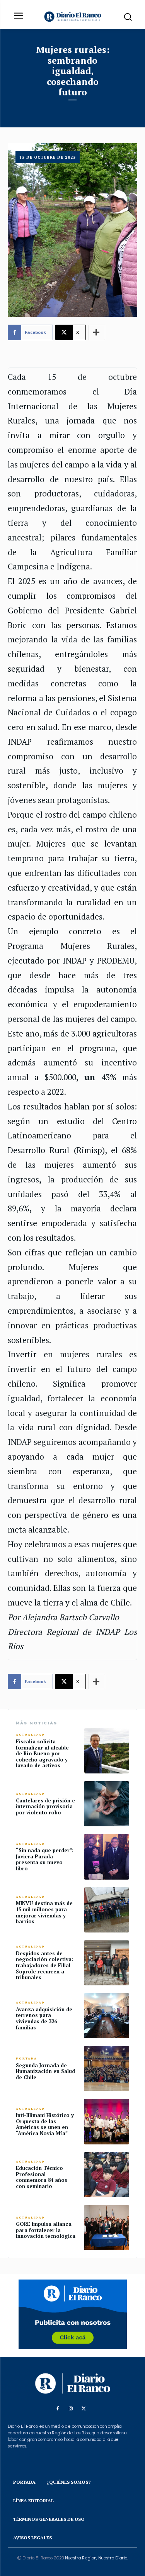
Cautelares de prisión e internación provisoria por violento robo (45, 1806)
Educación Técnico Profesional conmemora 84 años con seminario (42, 2177)
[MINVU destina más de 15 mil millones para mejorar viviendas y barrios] (107, 1910)
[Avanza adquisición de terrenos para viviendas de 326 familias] (107, 2016)
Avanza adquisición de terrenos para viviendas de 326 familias (44, 2018)
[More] (97, 332)
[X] (84, 2409)
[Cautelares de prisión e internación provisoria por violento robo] (107, 1804)
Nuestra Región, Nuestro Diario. (96, 2558)
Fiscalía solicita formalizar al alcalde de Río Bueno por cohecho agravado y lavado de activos (42, 1753)
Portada (26, 2059)
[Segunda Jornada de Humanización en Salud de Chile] (107, 2069)
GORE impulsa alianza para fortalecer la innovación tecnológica (46, 2230)
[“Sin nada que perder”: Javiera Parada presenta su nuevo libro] (107, 1857)
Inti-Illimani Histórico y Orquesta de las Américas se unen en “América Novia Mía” (45, 2124)
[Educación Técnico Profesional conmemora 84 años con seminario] (107, 2175)
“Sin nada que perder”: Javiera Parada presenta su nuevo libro (45, 1859)
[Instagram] (71, 2409)
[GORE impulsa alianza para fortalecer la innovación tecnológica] (107, 2228)
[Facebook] (58, 2409)
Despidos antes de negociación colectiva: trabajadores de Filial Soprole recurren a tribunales (44, 1965)
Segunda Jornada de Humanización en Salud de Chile (45, 2071)
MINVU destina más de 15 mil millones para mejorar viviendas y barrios (44, 1912)
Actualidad (30, 1735)
